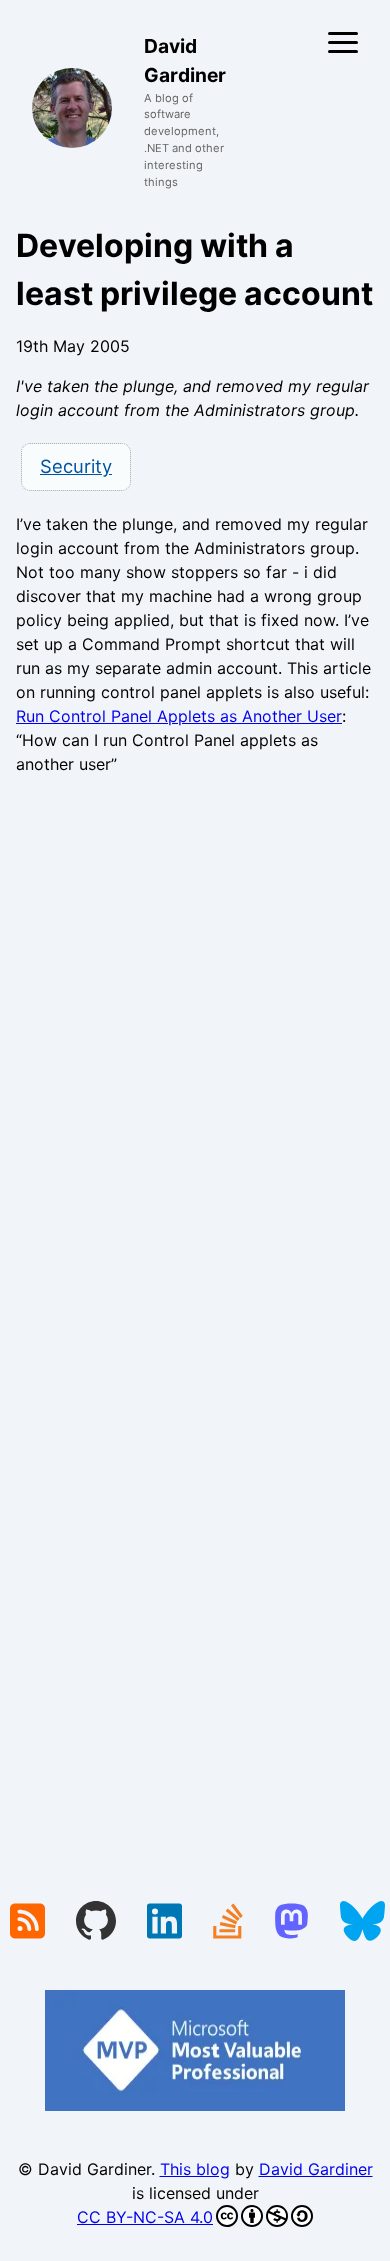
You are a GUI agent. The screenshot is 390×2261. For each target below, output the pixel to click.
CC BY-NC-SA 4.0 (145, 2217)
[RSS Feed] (27, 1923)
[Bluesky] (362, 1923)
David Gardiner (316, 2169)
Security (76, 466)
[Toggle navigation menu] (343, 42)
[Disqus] (195, 1066)
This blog (195, 2169)
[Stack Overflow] (228, 1923)
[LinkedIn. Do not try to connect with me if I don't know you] (164, 1923)
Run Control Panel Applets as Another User (179, 716)
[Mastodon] (291, 1923)
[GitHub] (96, 1923)
